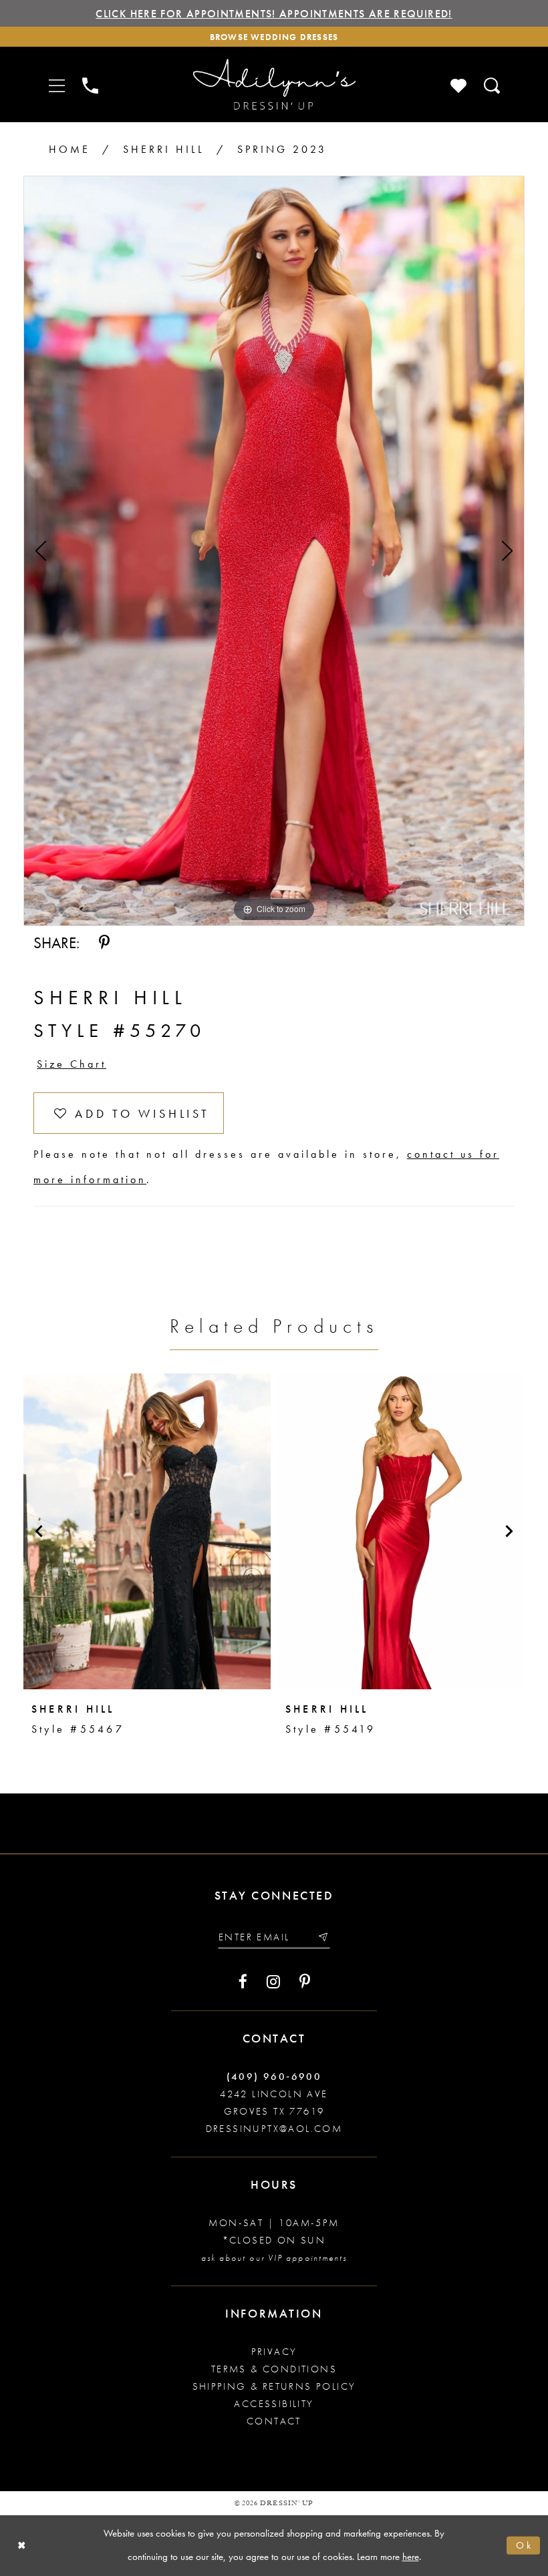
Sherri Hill (164, 149)
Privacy (274, 2352)
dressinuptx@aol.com (274, 2129)
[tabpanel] (274, 551)
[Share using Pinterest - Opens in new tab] (104, 943)
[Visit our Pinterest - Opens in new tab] (305, 1982)
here (411, 2557)
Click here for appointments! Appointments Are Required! (274, 14)
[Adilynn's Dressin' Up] (274, 84)
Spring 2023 (282, 149)
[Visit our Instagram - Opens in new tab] (273, 1982)
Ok (525, 2545)
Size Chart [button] (72, 1064)
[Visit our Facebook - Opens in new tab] (243, 1982)
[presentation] (147, 1531)
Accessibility (274, 2404)
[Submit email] (322, 1937)
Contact (274, 2421)
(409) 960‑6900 (274, 2077)
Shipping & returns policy (274, 2386)
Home (70, 149)
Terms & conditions (274, 2369)
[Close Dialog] (22, 2546)
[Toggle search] (493, 84)
